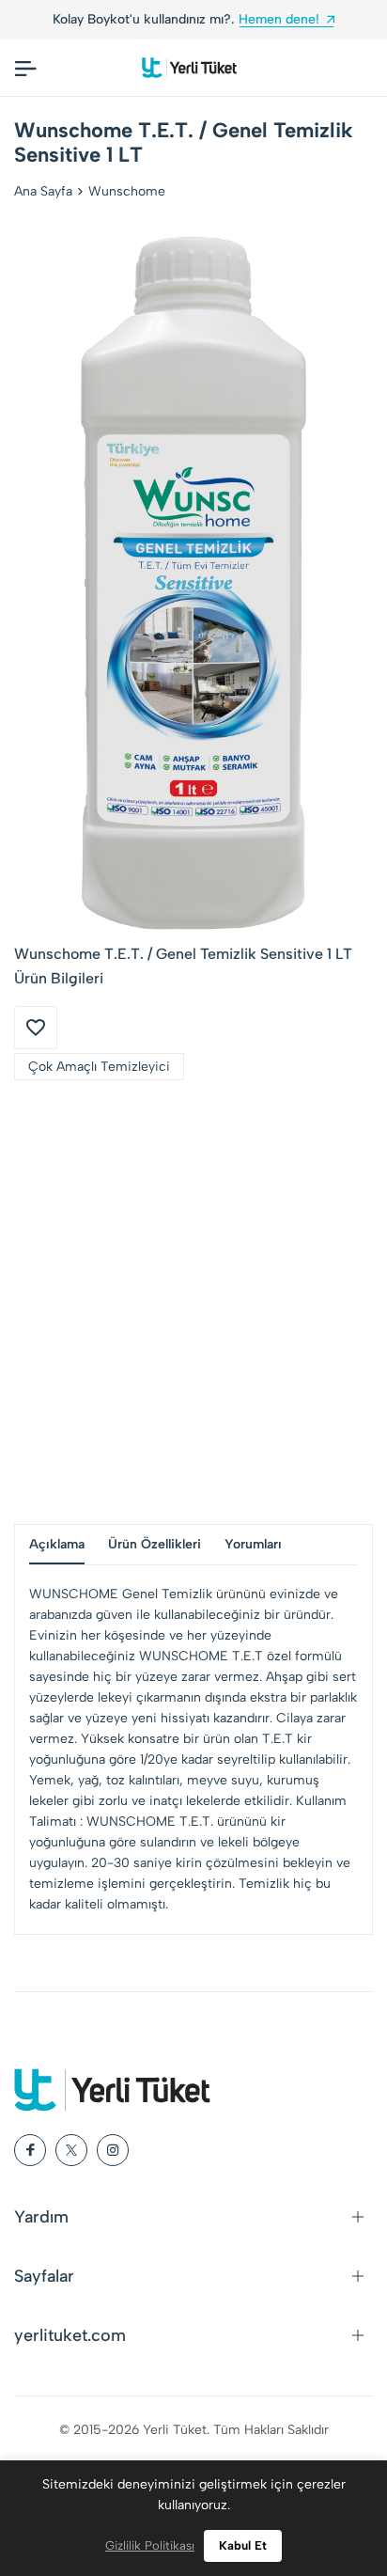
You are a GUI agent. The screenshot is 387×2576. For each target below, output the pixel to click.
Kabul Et (243, 2545)
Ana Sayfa (43, 191)
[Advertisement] (193, 1302)
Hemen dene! (235, 19)
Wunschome (127, 191)
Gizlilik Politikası (150, 2545)
